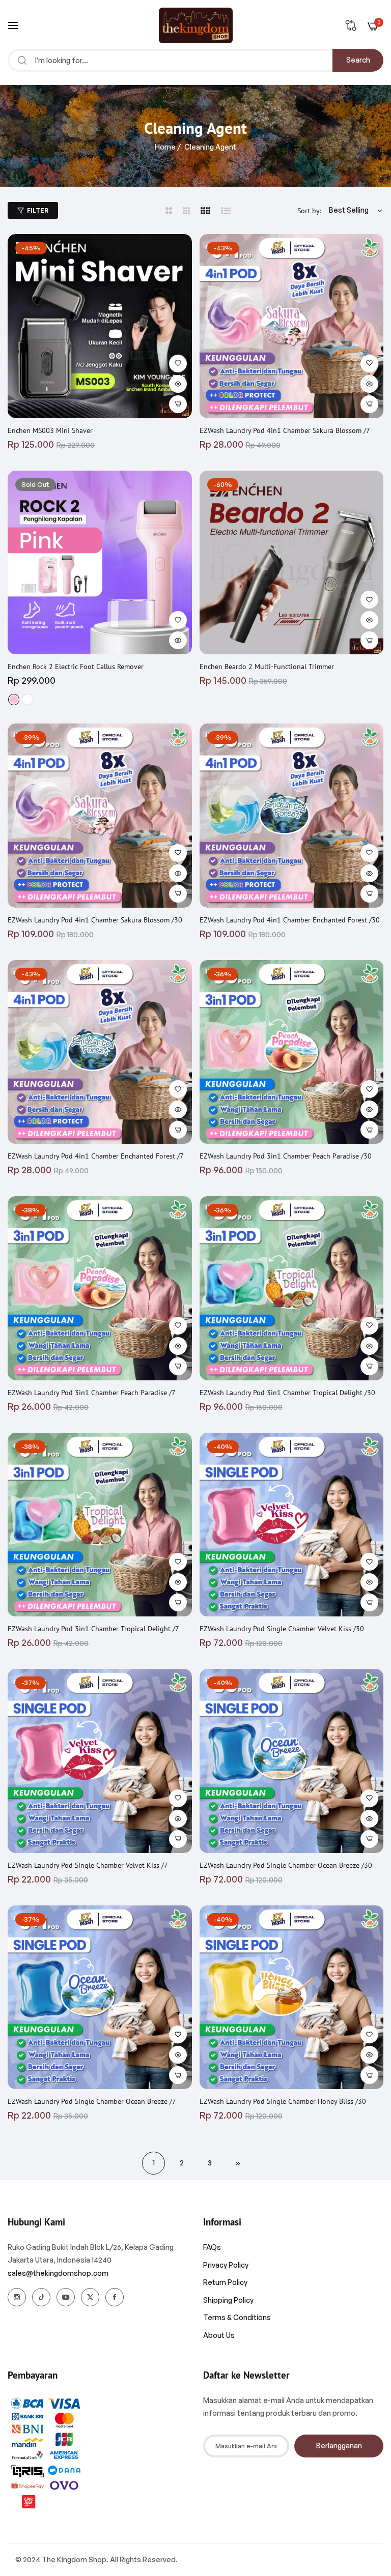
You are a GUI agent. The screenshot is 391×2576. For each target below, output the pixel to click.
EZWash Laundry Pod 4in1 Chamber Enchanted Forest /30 (290, 920)
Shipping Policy (228, 2300)
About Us (219, 2335)
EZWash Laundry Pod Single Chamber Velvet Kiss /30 (282, 1629)
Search (358, 60)
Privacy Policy (226, 2265)
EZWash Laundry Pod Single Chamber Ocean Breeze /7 (92, 2101)
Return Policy (225, 2282)
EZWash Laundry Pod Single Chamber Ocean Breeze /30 (286, 1865)
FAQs (212, 2247)
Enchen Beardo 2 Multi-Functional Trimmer (267, 667)
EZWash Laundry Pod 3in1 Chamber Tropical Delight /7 (93, 1629)
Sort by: (309, 211)
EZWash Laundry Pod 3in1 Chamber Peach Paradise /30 (286, 1156)
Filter (38, 210)
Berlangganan (339, 2445)
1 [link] (154, 2163)
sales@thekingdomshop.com (58, 2273)
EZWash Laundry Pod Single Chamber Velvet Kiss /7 (88, 1865)
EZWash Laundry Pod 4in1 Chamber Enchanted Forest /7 (96, 1156)
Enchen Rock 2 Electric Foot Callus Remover (76, 667)
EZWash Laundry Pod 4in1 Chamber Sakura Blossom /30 (95, 920)
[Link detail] (17, 2297)
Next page (238, 2163)
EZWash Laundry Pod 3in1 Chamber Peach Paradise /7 (92, 1393)
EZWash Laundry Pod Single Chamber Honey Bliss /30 (283, 2101)
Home (165, 147)
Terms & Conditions (237, 2317)
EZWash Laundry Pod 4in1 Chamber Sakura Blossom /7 (285, 430)
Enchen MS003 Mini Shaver (50, 430)
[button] (178, 364)
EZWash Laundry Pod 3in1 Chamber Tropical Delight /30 (287, 1393)
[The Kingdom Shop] (196, 25)
